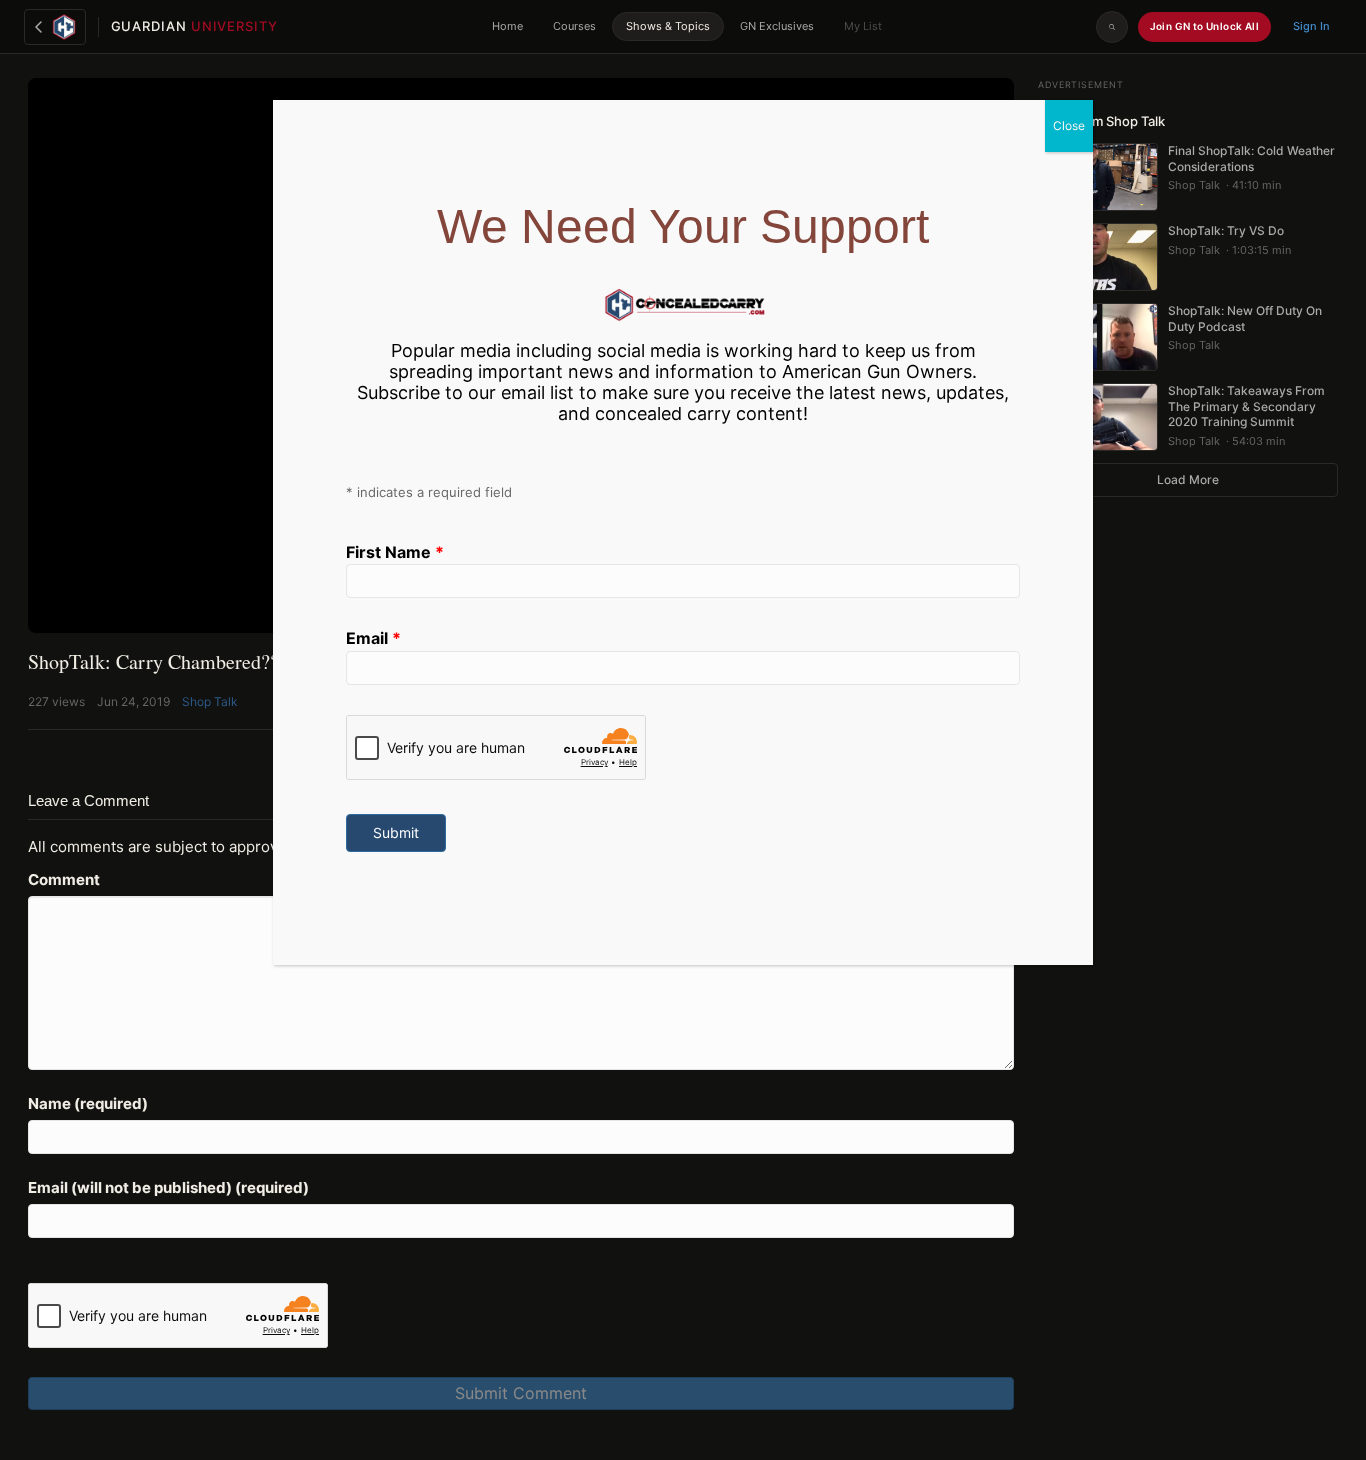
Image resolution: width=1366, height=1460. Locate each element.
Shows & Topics (668, 26)
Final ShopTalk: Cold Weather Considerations (1251, 158)
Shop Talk (210, 701)
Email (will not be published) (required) (168, 1187)
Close (1069, 125)
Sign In (1311, 26)
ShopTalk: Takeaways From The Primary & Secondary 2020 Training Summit (1246, 406)
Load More (1188, 479)
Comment (64, 879)
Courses (574, 26)
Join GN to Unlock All (1204, 26)
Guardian (194, 26)
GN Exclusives (777, 26)
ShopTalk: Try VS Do (1226, 230)
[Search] (1112, 27)
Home (507, 26)
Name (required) (88, 1103)
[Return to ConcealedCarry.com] (55, 27)
